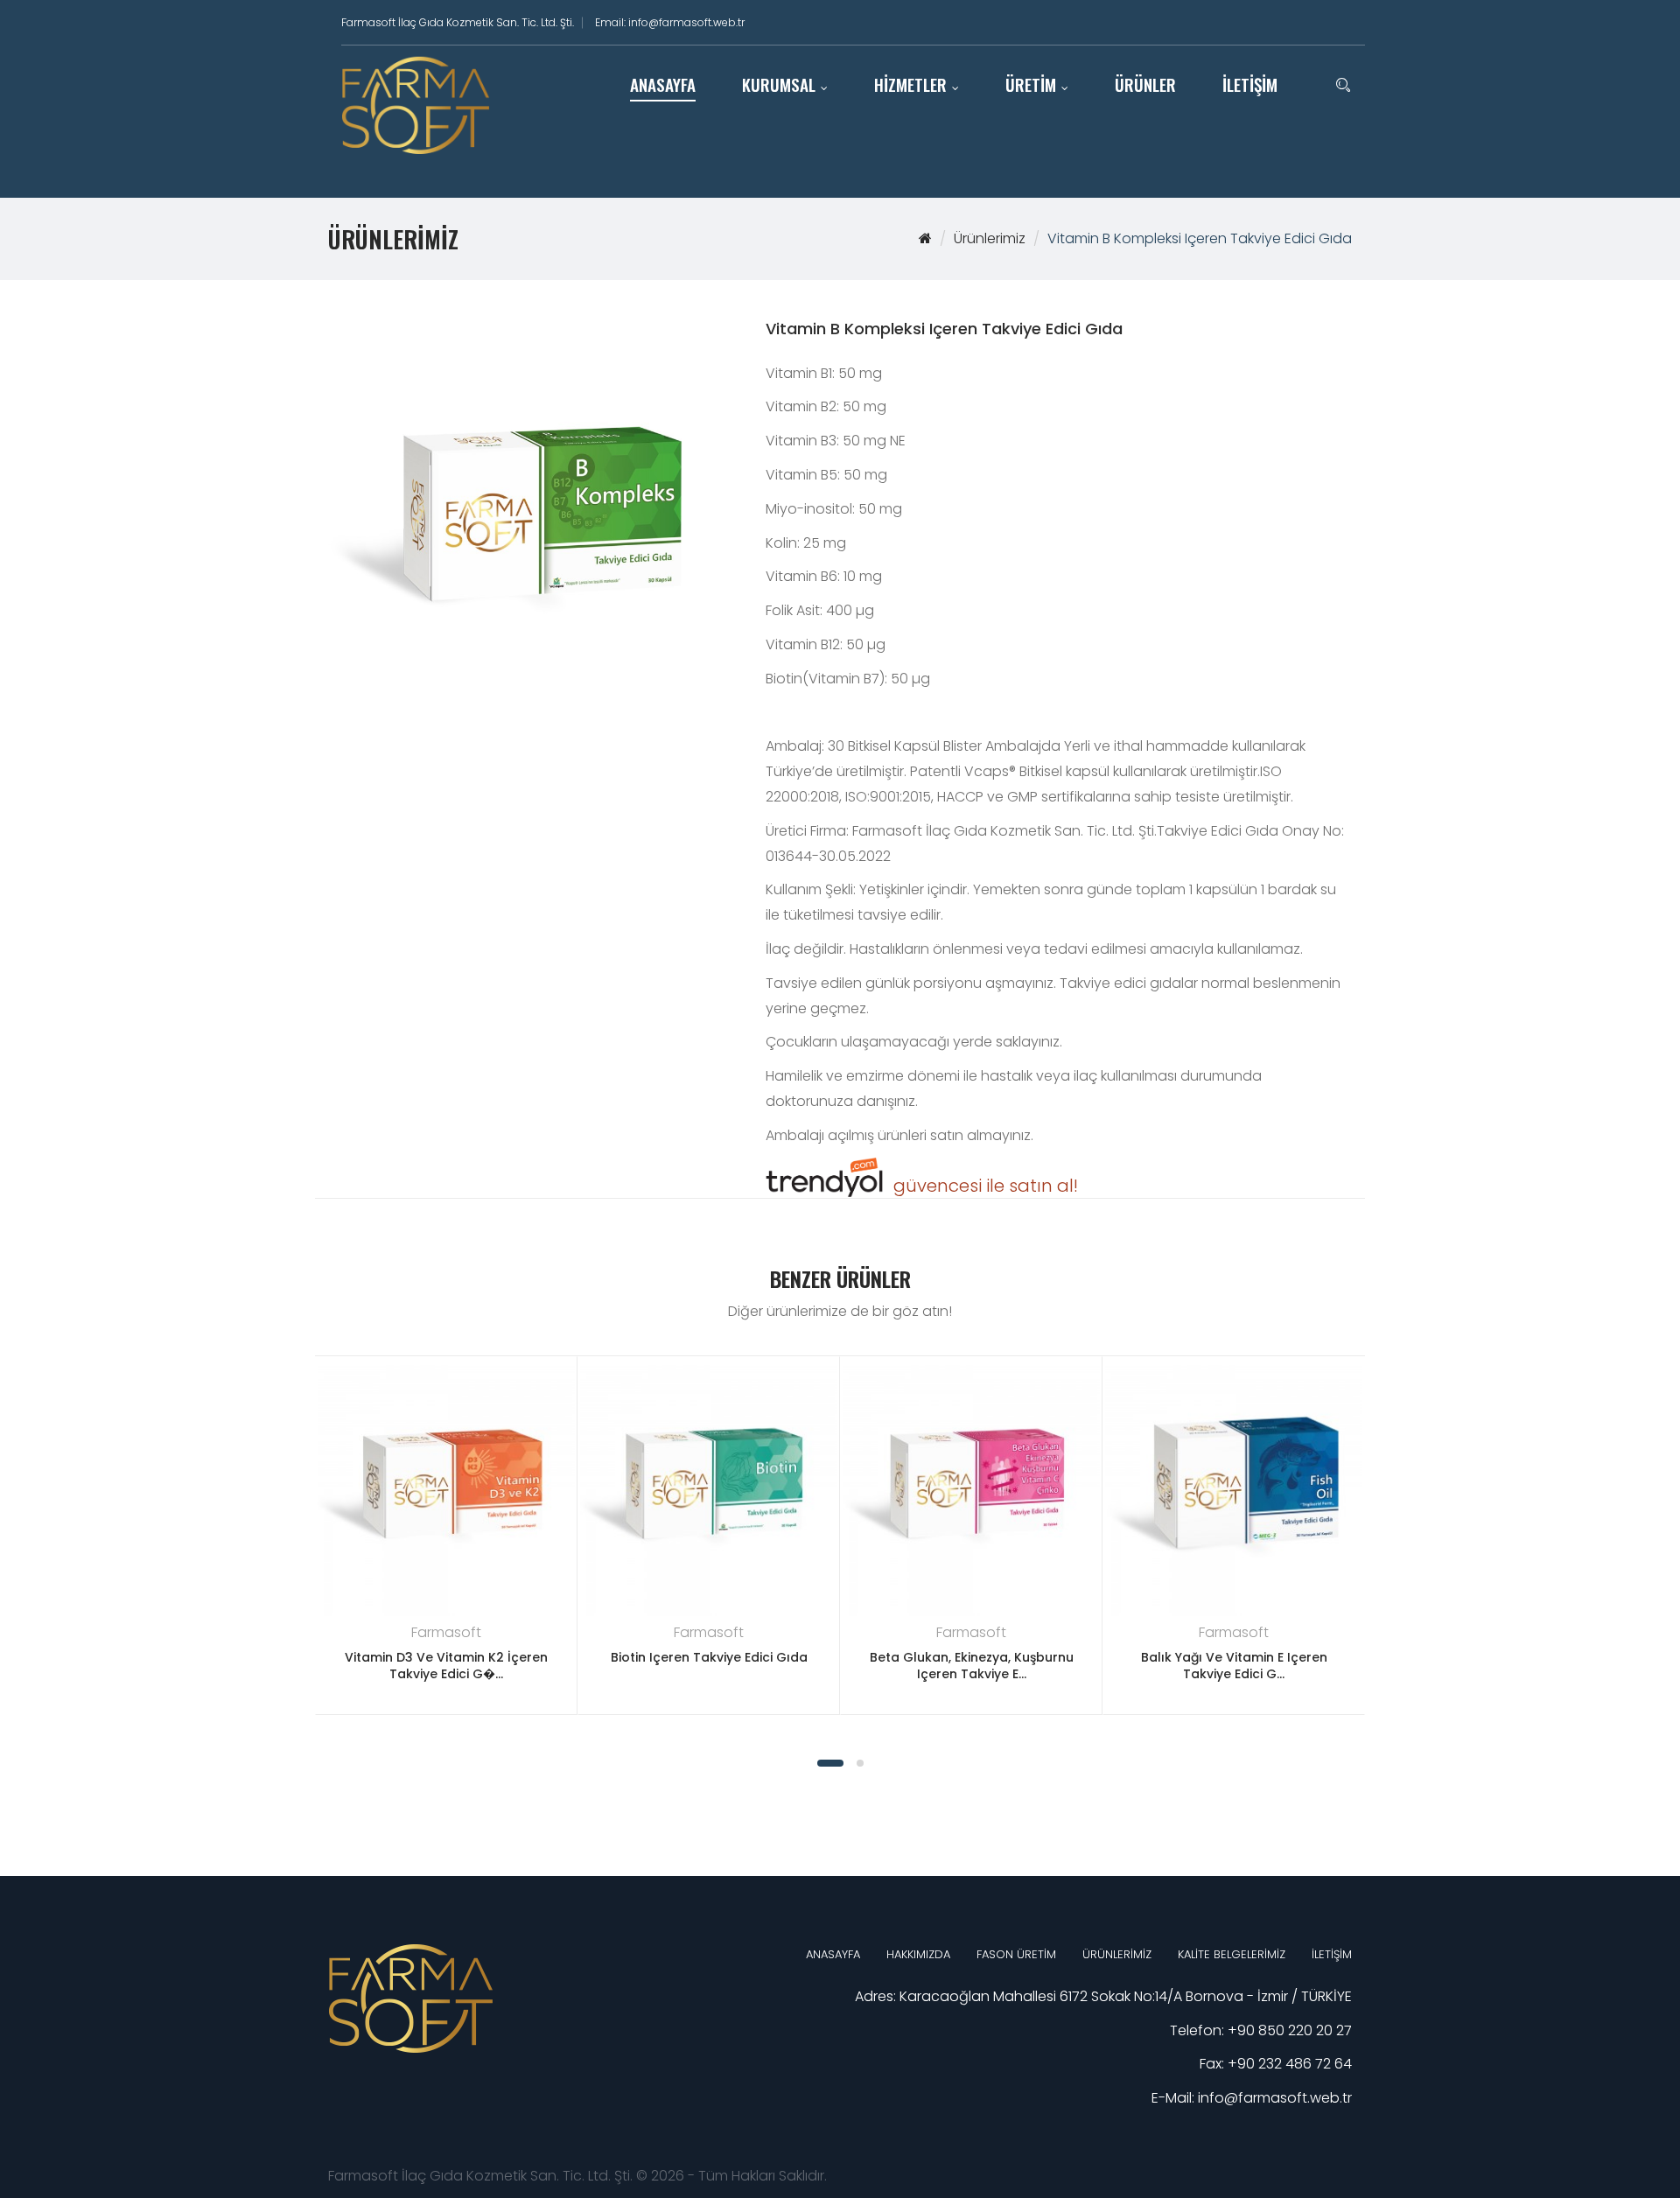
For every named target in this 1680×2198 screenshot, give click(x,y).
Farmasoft (446, 1632)
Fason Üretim (1016, 1954)
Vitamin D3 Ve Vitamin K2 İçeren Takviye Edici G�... (446, 1666)
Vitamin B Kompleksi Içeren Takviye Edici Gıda (1200, 238)
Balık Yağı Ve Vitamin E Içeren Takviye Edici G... (1234, 1666)
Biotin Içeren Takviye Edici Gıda (709, 1657)
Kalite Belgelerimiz (1232, 1954)
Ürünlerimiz (990, 238)
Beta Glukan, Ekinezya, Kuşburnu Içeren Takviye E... (972, 1666)
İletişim (1332, 1954)
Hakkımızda (918, 1954)
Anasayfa (833, 1954)
